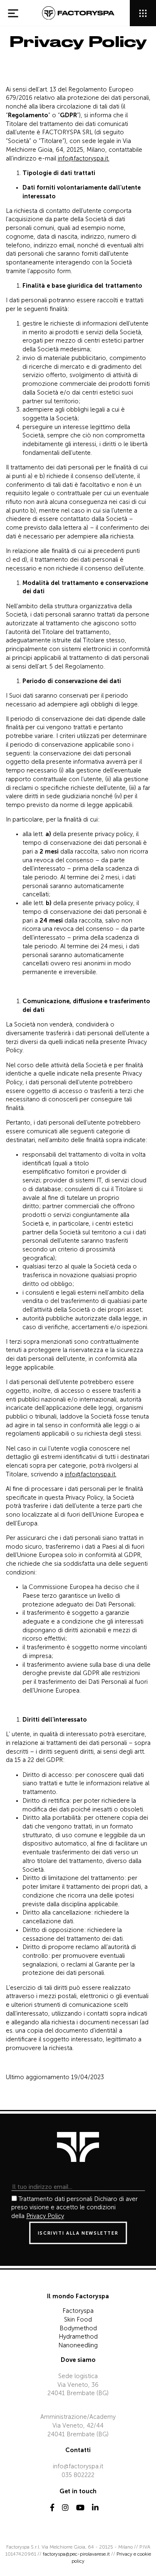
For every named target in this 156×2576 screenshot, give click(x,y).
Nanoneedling (78, 2345)
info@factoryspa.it (78, 2466)
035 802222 (78, 2475)
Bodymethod (78, 2328)
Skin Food (78, 2319)
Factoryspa (78, 2311)
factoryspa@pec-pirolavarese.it (76, 2554)
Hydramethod (78, 2337)
